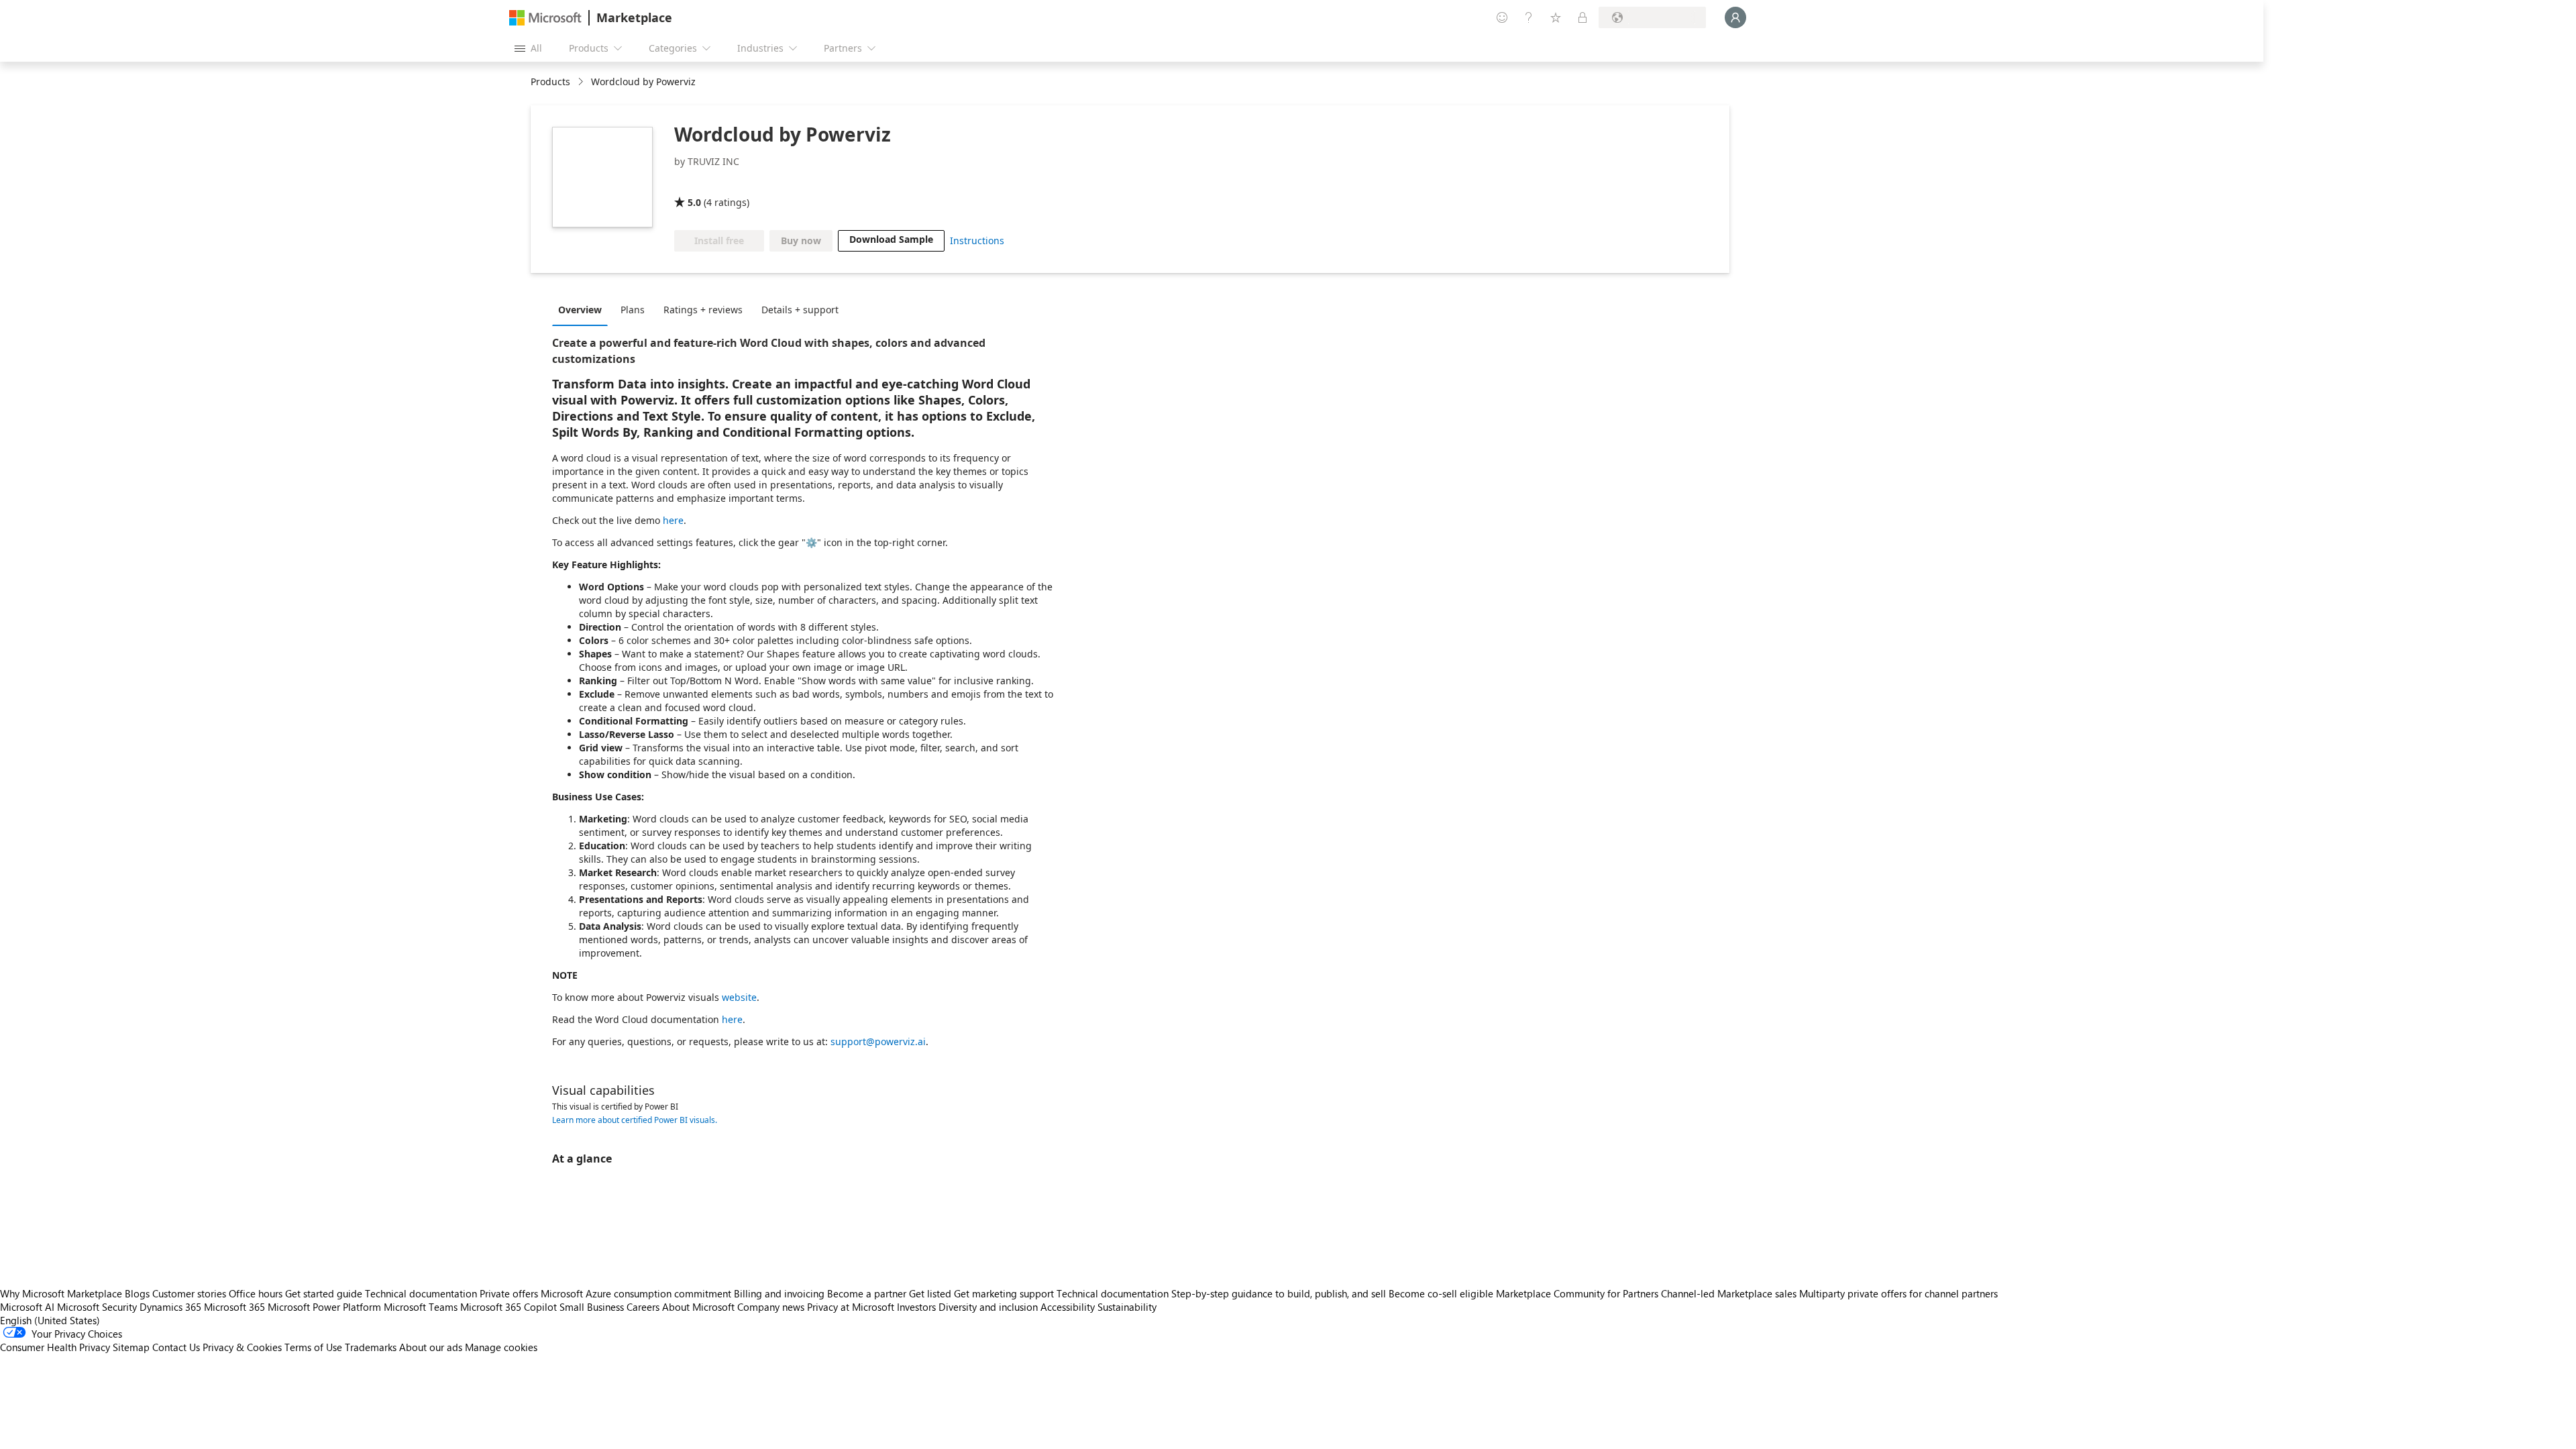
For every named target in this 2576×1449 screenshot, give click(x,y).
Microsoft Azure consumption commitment (637, 1293)
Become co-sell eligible (1441, 1293)
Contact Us (176, 1347)
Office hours (256, 1293)
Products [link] (550, 82)
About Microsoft (698, 1307)
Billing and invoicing (779, 1293)
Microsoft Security (97, 1307)
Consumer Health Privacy (55, 1347)
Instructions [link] (977, 240)
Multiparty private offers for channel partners (1898, 1293)
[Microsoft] (545, 18)
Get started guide (324, 1293)
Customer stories (189, 1293)
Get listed (930, 1293)
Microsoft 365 (234, 1307)
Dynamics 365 (170, 1307)
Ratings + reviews (703, 310)
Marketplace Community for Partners (1577, 1293)
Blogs (137, 1293)
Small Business (592, 1307)
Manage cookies (501, 1347)
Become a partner (867, 1293)
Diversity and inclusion (988, 1307)
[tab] (583, 309)
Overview (580, 310)
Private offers (509, 1293)
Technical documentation (421, 1293)
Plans (633, 310)
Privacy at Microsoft (851, 1307)
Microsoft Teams (421, 1307)
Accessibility (1068, 1307)
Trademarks (371, 1347)
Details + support (800, 310)
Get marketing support (1004, 1293)
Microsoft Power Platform (324, 1307)
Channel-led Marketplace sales (1729, 1293)
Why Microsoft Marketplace (61, 1293)
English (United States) (50, 1320)
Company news (771, 1307)
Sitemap (131, 1347)
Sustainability (1127, 1307)
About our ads (431, 1347)
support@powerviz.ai (878, 1041)
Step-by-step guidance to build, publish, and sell (1279, 1293)
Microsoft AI (27, 1307)
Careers (643, 1307)
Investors (916, 1307)
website (739, 997)
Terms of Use (313, 1347)
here (673, 520)
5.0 (694, 202)
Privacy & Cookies (242, 1347)
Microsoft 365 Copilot (508, 1307)
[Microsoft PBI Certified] (764, 183)
